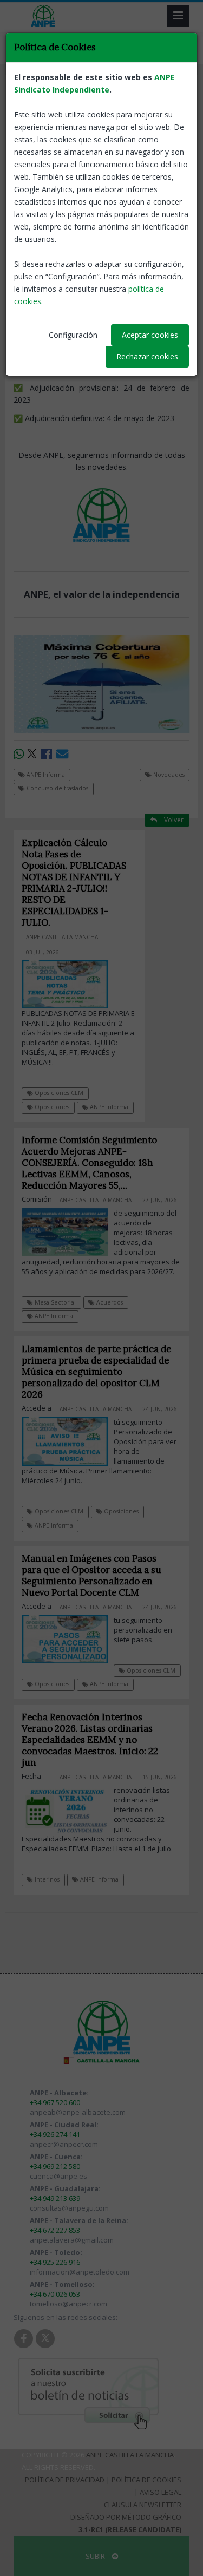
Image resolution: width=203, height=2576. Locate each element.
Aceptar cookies (150, 335)
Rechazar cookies (147, 356)
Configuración (73, 335)
